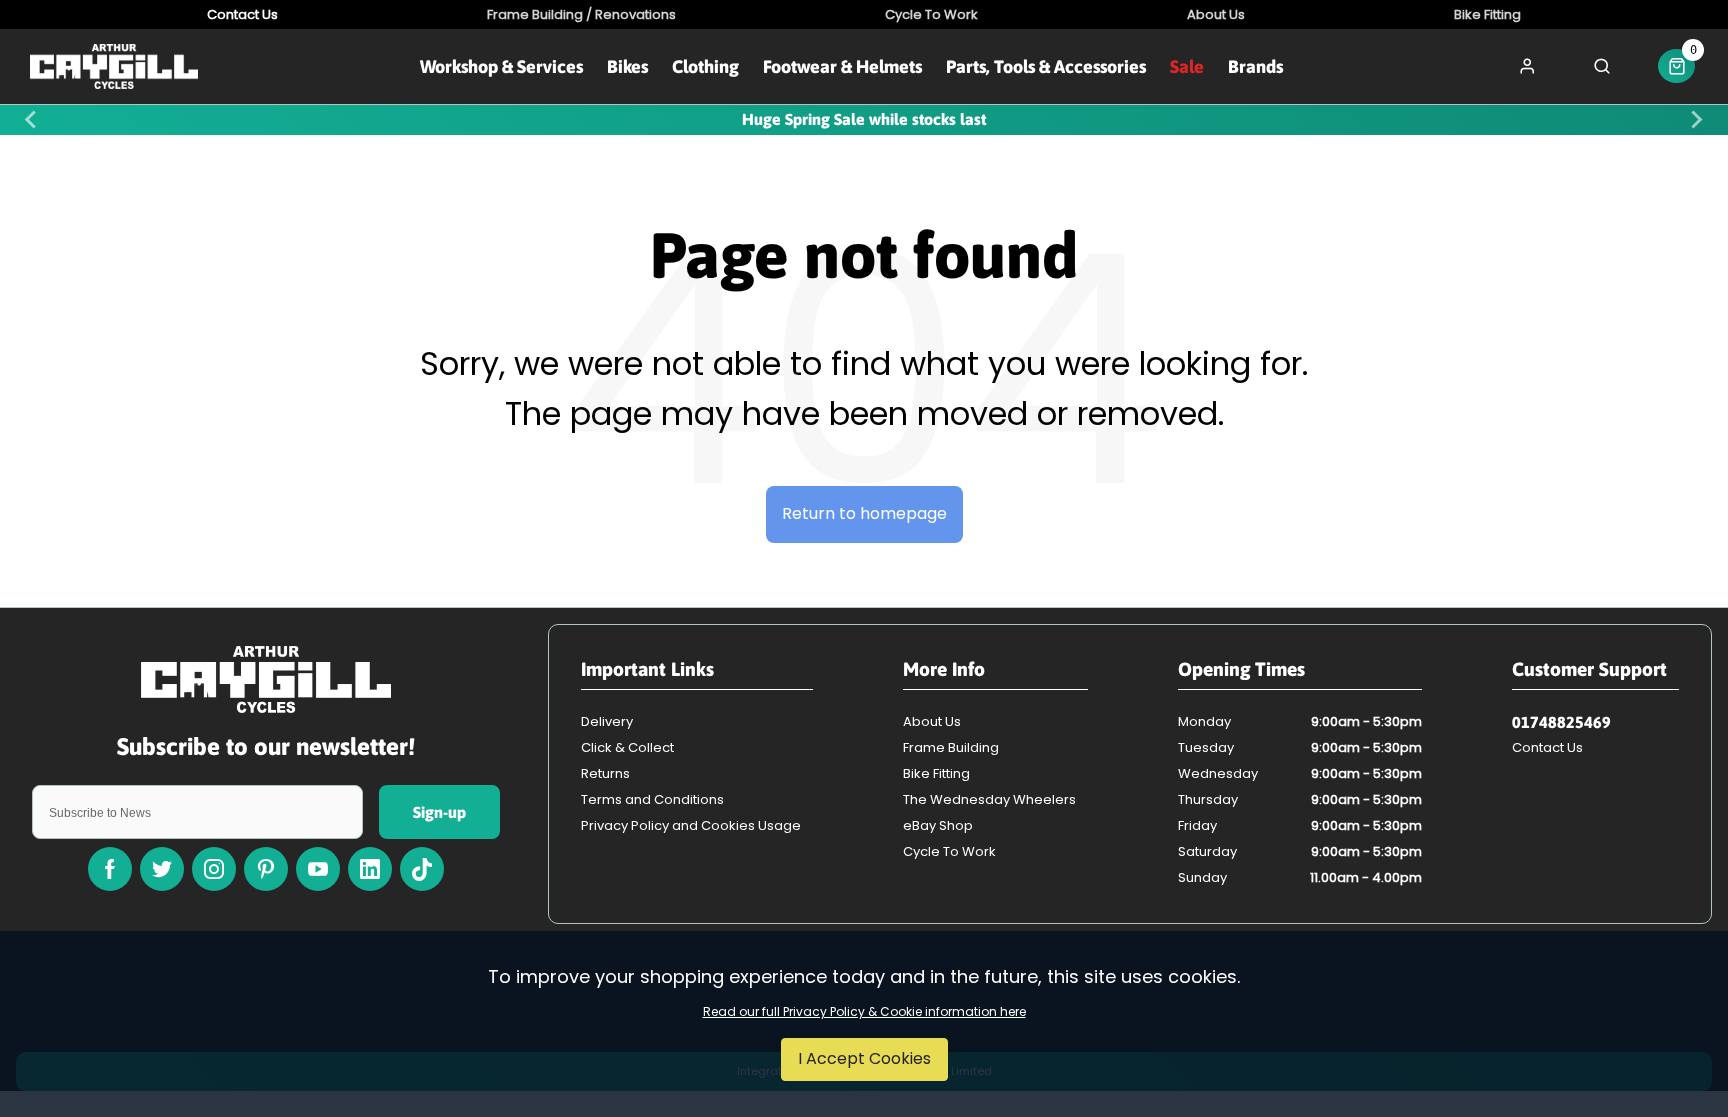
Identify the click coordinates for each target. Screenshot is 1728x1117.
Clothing (705, 66)
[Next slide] (1696, 120)
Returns (605, 773)
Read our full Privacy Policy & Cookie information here (864, 1012)
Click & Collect (627, 747)
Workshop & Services (501, 66)
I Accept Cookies (864, 1058)
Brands (1255, 66)
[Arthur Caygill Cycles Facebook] (110, 869)
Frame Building (951, 747)
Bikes (627, 66)
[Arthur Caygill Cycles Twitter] (162, 869)
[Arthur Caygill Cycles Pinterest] (266, 869)
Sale (1187, 66)
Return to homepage (864, 513)
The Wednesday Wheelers (989, 799)
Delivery (607, 721)
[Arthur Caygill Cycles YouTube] (318, 869)
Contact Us (1547, 747)
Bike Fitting (936, 773)
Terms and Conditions (652, 799)
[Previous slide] (32, 120)
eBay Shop (938, 825)
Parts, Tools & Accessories (1046, 66)
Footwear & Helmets (842, 66)
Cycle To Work (949, 851)
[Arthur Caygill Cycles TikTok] (422, 869)
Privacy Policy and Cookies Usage (691, 825)
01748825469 (1561, 722)
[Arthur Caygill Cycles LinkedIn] (370, 869)
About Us (932, 721)
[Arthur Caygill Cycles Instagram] (214, 869)
